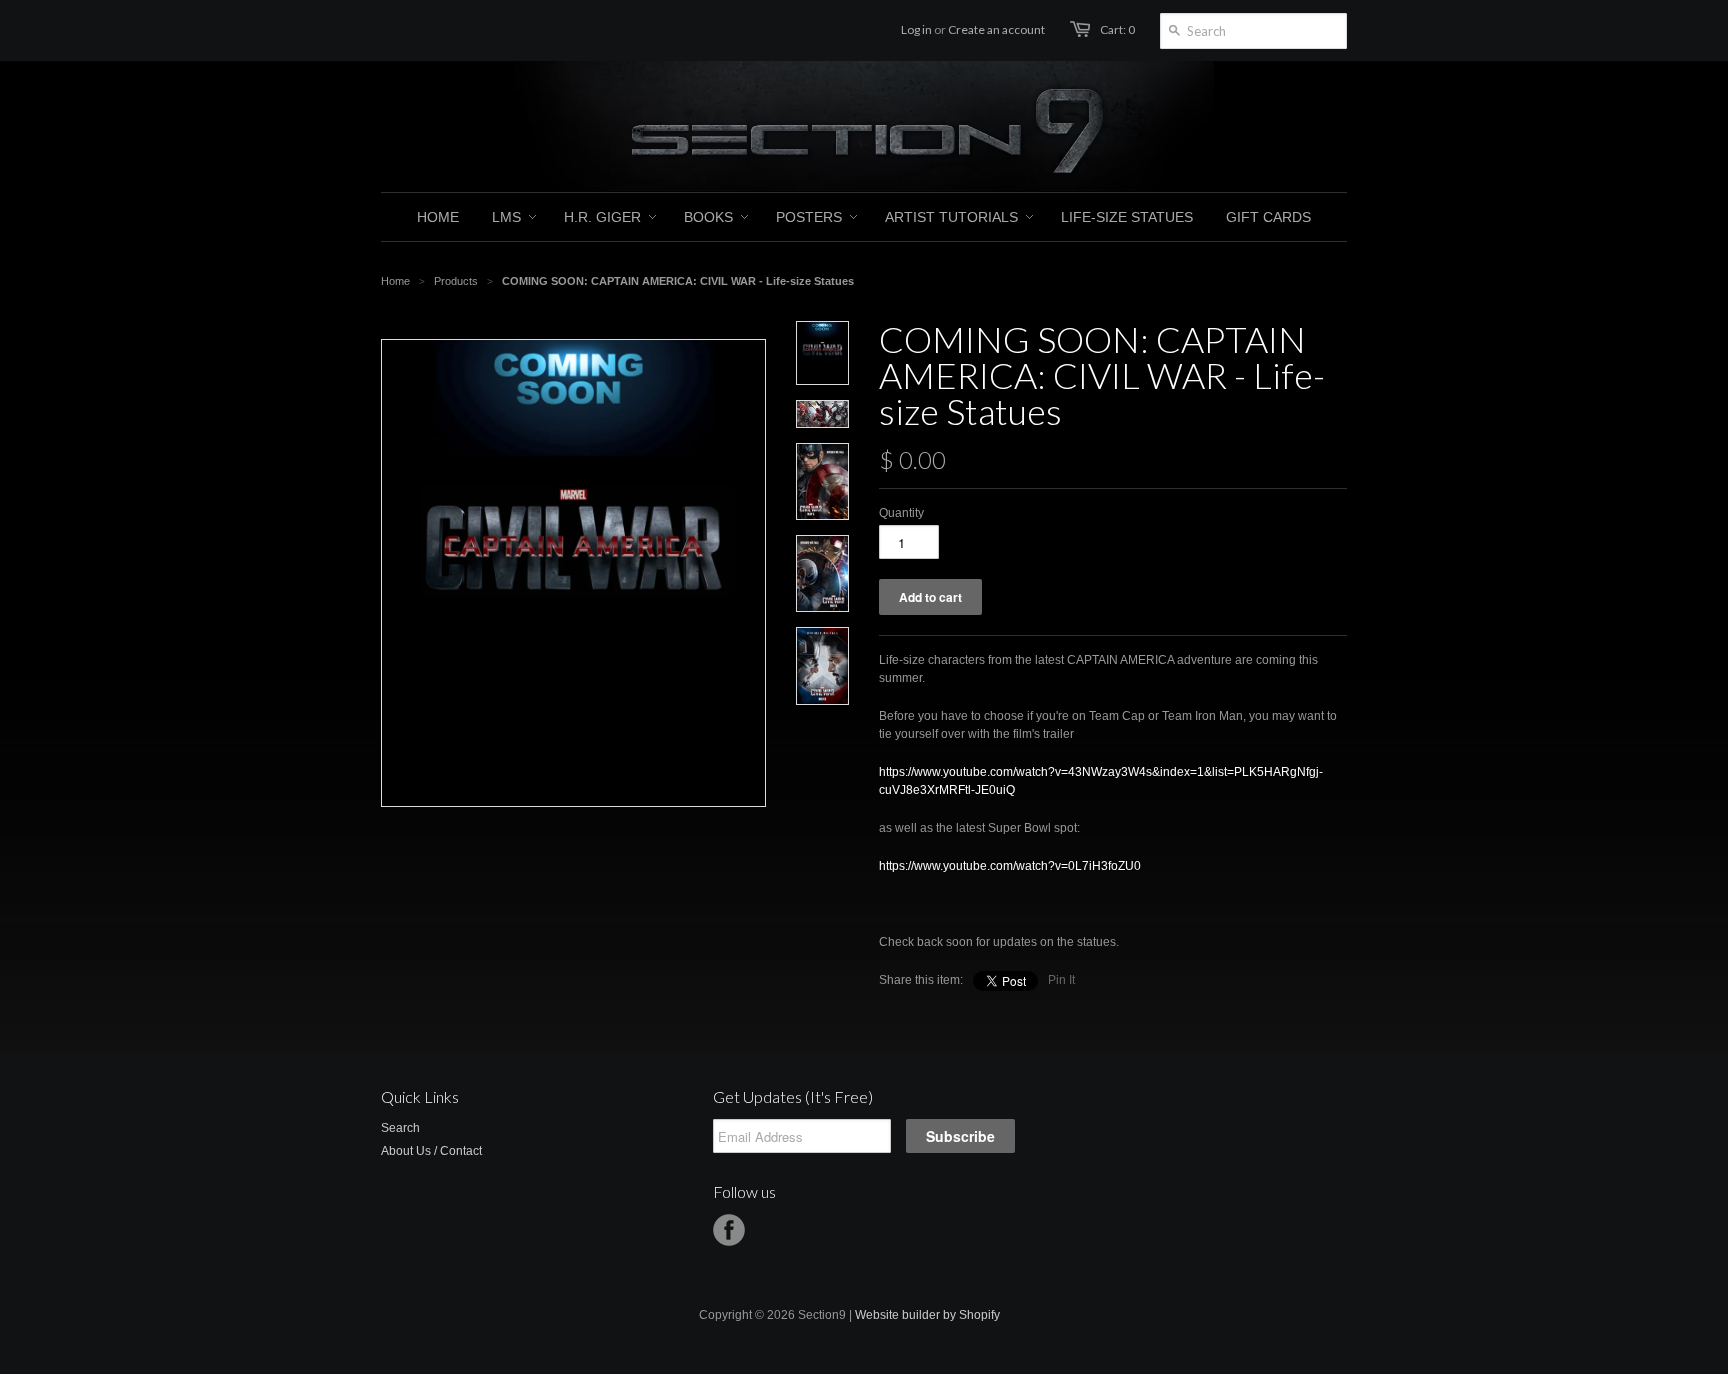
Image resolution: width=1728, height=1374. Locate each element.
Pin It (1061, 980)
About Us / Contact (431, 1151)
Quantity (901, 513)
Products (456, 281)
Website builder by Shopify (927, 1315)
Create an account (996, 29)
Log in (916, 29)
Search (400, 1128)
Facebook (729, 1230)
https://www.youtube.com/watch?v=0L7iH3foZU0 (1010, 866)
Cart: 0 (1117, 29)
